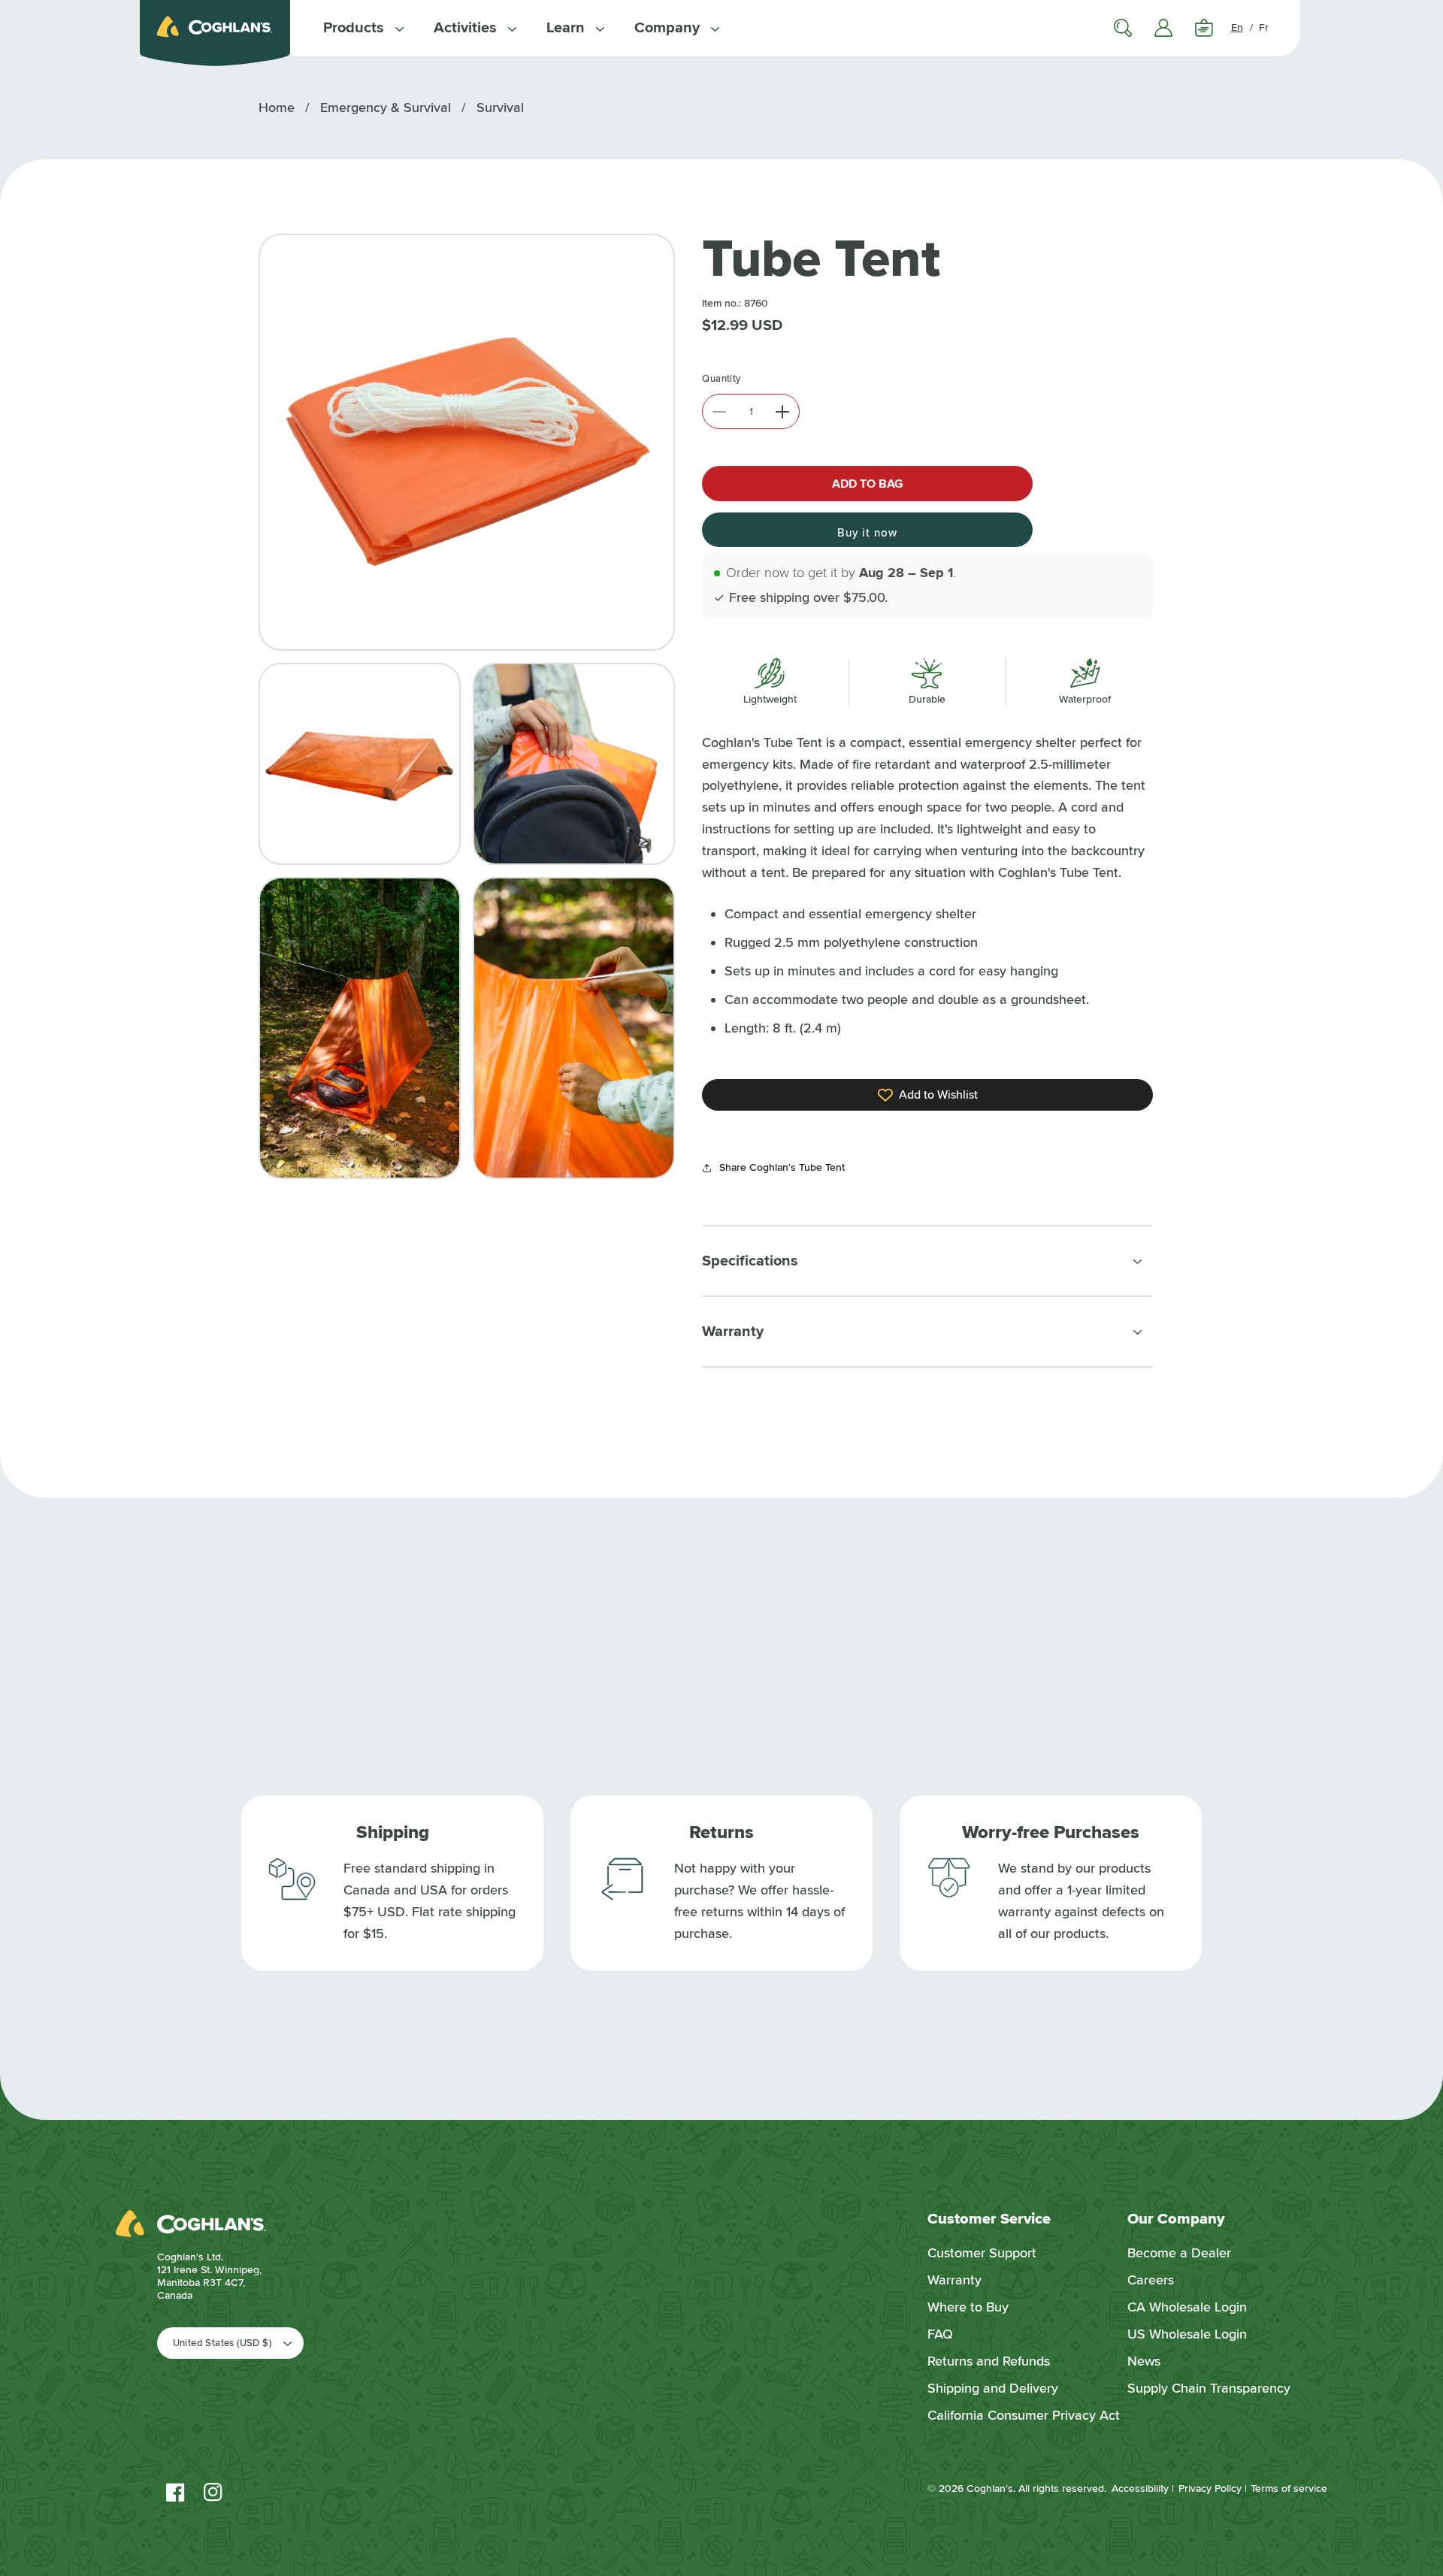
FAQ (940, 2334)
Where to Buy (968, 2307)
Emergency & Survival (386, 107)
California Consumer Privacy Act (1024, 2415)
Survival (500, 107)
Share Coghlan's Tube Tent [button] (782, 1167)
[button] (363, 28)
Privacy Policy (1210, 2488)
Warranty (954, 2280)
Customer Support (982, 2253)
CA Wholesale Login (1187, 2307)
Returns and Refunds (989, 2361)
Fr (1264, 27)
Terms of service (1289, 2488)
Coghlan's (990, 2488)
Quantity (721, 379)
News (1144, 2361)
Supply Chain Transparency (1209, 2388)
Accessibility (1140, 2488)
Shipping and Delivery (993, 2388)
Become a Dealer (1179, 2253)
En (1237, 27)
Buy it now (867, 533)
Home (277, 107)
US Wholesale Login (1187, 2334)
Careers (1151, 2280)
